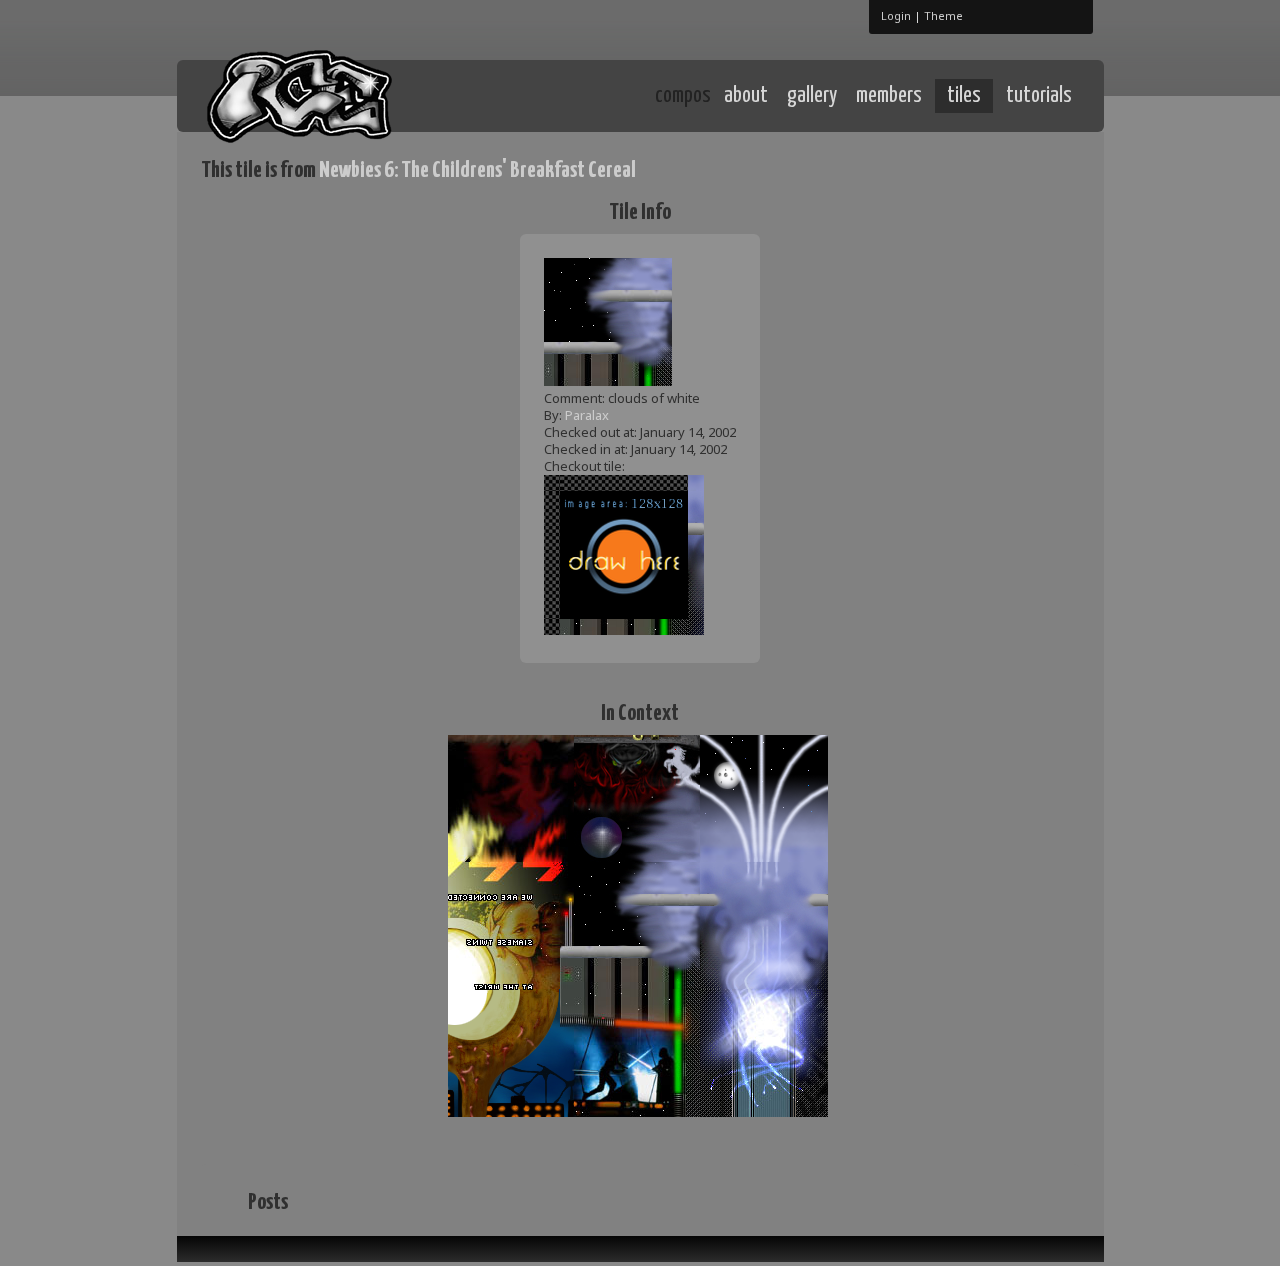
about (746, 96)
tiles (964, 96)
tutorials (1039, 96)
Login (896, 15)
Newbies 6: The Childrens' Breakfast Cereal (477, 170)
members (889, 96)
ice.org (348, 94)
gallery (812, 96)
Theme (943, 15)
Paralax (587, 415)
